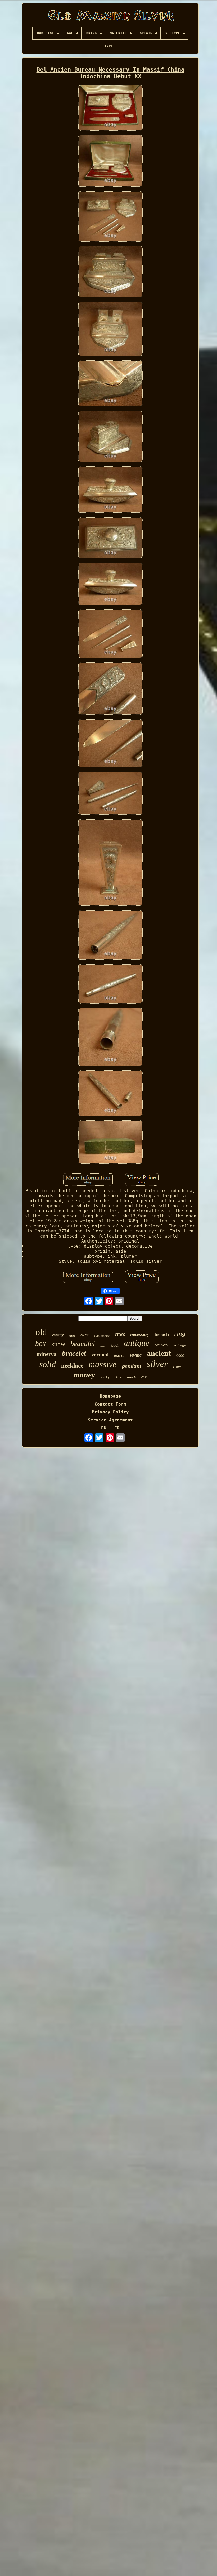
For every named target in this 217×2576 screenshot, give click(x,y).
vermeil (100, 1354)
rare (85, 1334)
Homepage (110, 1396)
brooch (162, 1334)
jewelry (105, 1377)
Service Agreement (110, 1420)
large (72, 1336)
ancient (159, 1353)
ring (180, 1333)
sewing (136, 1355)
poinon (161, 1345)
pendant (132, 1366)
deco (180, 1355)
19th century (102, 1336)
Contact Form (110, 1404)
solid (48, 1364)
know (58, 1344)
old (41, 1332)
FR (117, 1428)
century (58, 1335)
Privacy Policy (110, 1412)
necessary (140, 1334)
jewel (115, 1346)
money (84, 1375)
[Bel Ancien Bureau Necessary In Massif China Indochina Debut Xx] (110, 108)
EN (104, 1428)
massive (103, 1364)
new (177, 1366)
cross (120, 1334)
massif (119, 1355)
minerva (47, 1354)
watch (131, 1377)
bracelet (74, 1353)
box (40, 1344)
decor (103, 1346)
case (144, 1377)
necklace (72, 1366)
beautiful (83, 1344)
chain (118, 1377)
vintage (179, 1345)
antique (137, 1343)
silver (157, 1364)
